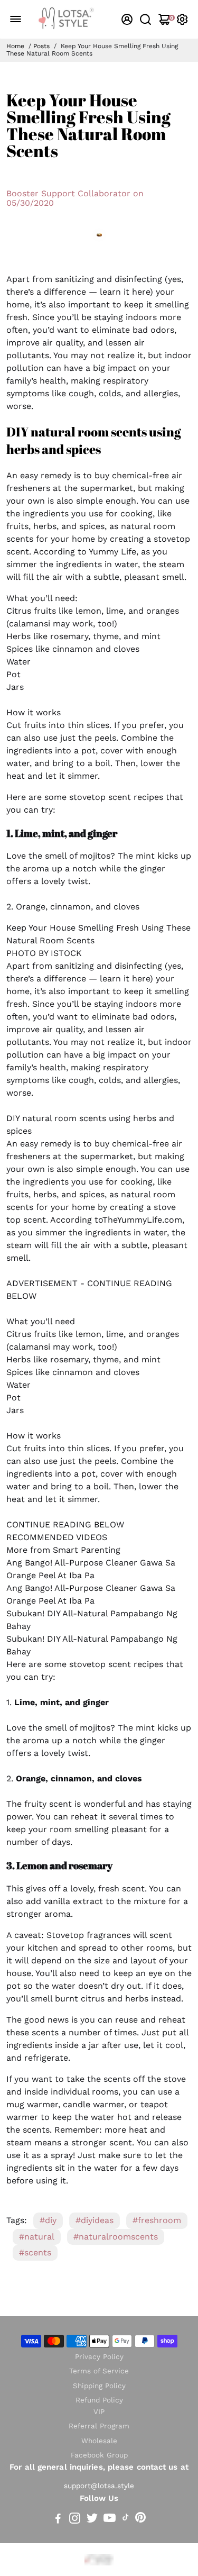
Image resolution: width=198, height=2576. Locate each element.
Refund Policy (99, 2400)
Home (15, 46)
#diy (48, 2220)
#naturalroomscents (116, 2237)
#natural (37, 2237)
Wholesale (99, 2441)
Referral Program (99, 2426)
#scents (35, 2252)
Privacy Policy (99, 2357)
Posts (41, 46)
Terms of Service (99, 2371)
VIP (99, 2412)
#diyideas (95, 2220)
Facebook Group (99, 2455)
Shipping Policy (99, 2386)
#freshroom (157, 2220)
